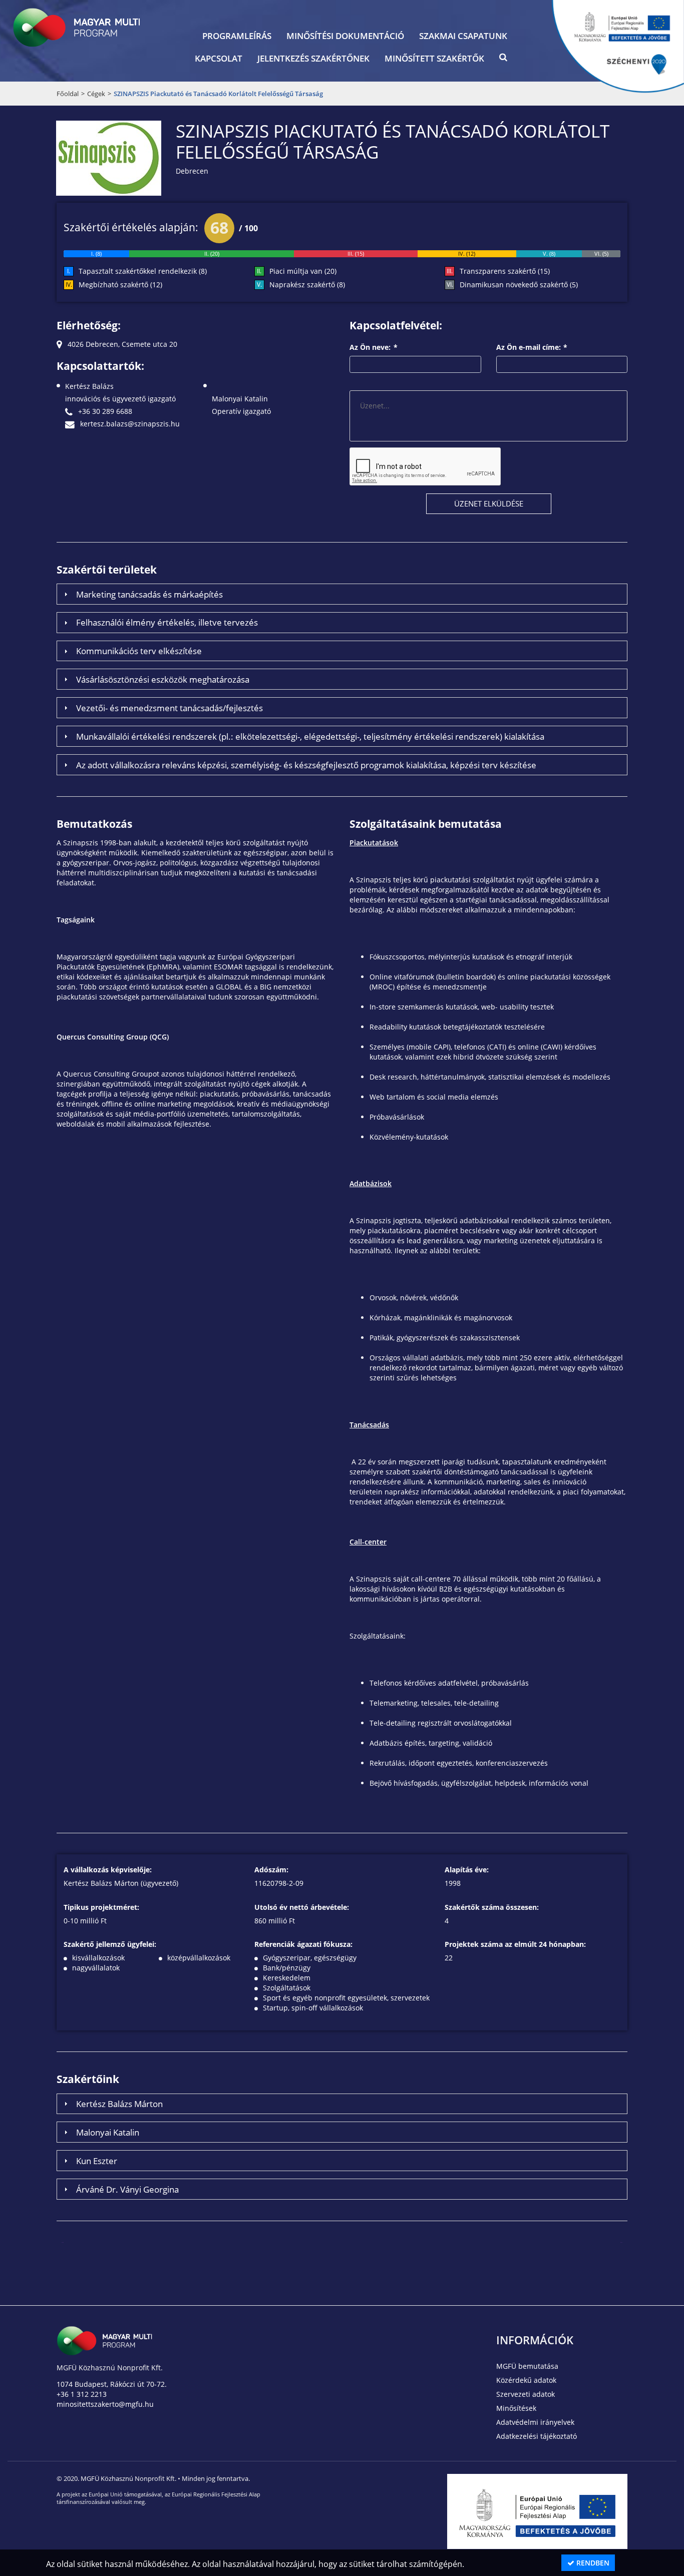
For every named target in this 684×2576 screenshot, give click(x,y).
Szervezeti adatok (526, 2394)
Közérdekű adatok (526, 2380)
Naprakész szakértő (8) (307, 285)
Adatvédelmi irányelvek (535, 2422)
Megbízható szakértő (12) (120, 285)
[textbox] (415, 364)
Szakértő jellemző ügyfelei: (110, 1944)
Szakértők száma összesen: (492, 1907)
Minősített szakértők (434, 58)
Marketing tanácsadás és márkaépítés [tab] (149, 594)
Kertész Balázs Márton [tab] (119, 2104)
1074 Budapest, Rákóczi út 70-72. (112, 2384)
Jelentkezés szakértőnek (313, 58)
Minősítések (516, 2408)
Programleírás (237, 36)
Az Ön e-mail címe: (532, 347)
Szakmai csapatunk (463, 36)
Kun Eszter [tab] (97, 2161)
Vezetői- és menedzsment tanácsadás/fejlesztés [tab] (169, 708)
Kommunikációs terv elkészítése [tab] (139, 651)
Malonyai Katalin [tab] (108, 2132)
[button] (503, 60)
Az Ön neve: (374, 347)
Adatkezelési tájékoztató (537, 2436)
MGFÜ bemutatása (527, 2366)
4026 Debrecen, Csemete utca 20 (121, 344)
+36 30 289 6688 (104, 411)
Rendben (592, 2563)
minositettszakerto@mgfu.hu (105, 2404)
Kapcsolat (219, 58)
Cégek (96, 94)
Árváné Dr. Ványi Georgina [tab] (127, 2189)
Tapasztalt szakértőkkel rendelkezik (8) (143, 271)
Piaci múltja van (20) (303, 271)
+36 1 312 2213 (82, 2394)
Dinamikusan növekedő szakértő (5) (519, 285)
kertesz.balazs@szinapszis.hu (129, 424)
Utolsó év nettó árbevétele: (302, 1907)
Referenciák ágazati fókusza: (303, 1944)
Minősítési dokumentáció (345, 36)
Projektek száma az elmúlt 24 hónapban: (515, 1944)
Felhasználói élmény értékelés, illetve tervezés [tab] (167, 622)
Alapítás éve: (467, 1870)
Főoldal (68, 94)
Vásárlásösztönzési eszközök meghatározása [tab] (163, 679)
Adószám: (271, 1870)
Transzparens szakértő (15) (505, 271)
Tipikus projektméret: (101, 1907)
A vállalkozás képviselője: (108, 1870)
